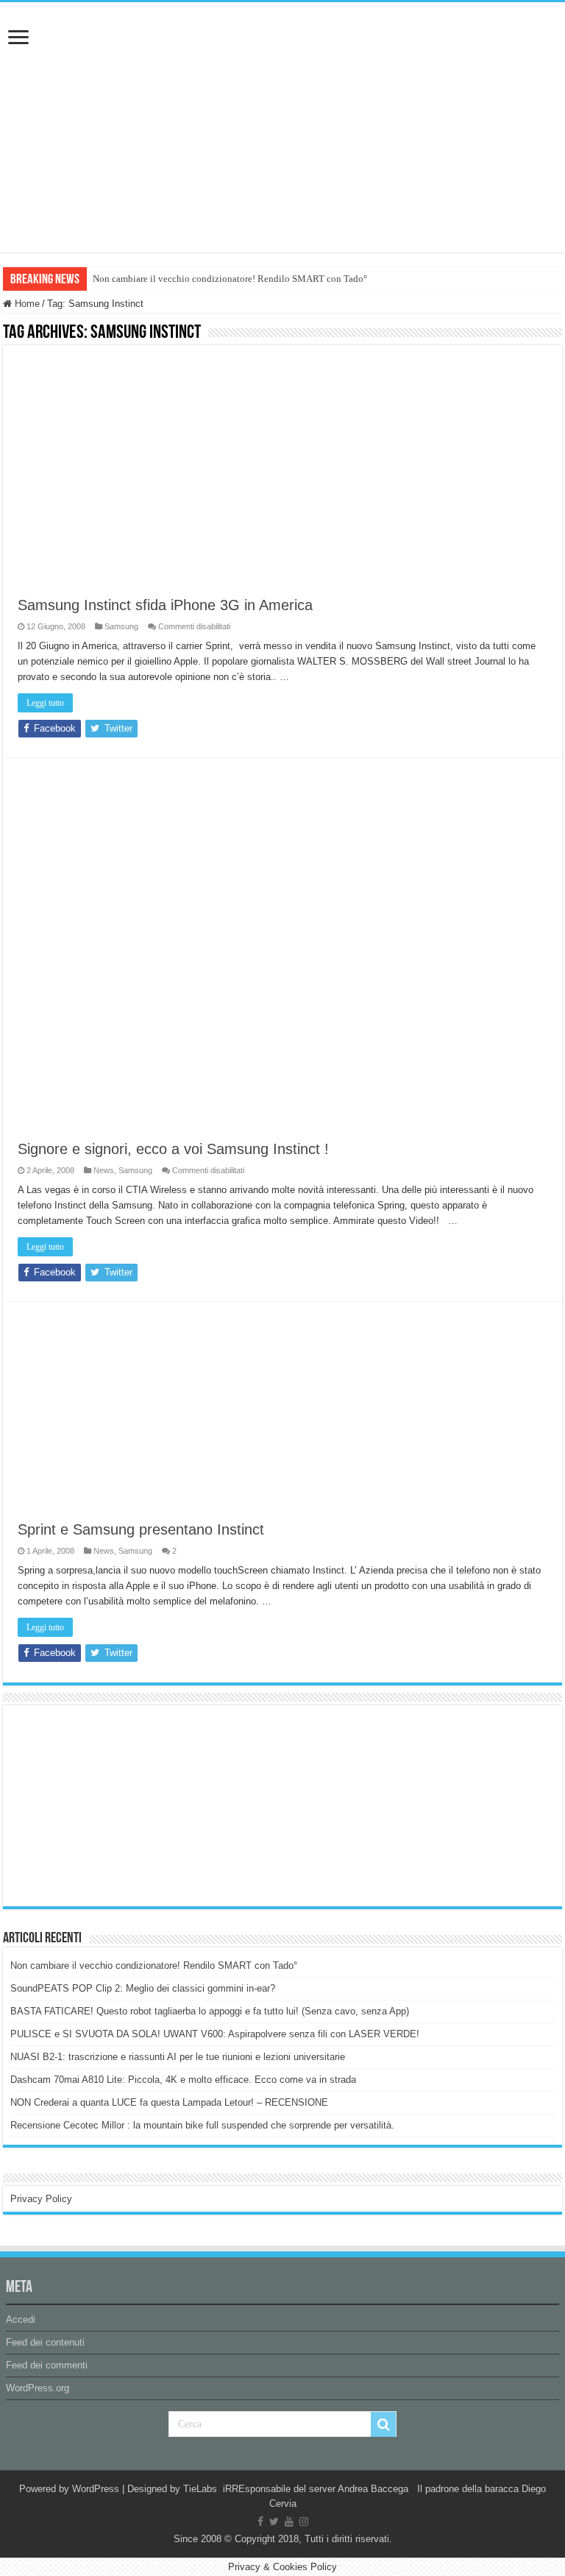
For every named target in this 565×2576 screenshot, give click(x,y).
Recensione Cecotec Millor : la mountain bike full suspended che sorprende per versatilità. (202, 2125)
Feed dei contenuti (45, 2342)
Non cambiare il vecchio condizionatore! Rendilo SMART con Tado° (230, 279)
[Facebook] (260, 2522)
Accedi (21, 2320)
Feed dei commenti (47, 2365)
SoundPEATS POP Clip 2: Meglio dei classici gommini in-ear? (143, 1988)
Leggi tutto (45, 703)
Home (26, 304)
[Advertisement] (121, 1805)
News (104, 1170)
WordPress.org (38, 2388)
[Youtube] (289, 2522)
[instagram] (304, 2522)
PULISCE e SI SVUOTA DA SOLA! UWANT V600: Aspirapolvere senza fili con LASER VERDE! (215, 2034)
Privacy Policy (41, 2199)
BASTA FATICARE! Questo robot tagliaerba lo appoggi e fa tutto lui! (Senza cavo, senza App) (210, 2011)
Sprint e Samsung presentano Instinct (141, 1529)
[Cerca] (383, 2424)
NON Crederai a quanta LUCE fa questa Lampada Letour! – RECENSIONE (169, 2102)
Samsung (121, 626)
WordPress (96, 2489)
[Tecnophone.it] (282, 84)
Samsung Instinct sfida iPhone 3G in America (165, 605)
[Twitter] (274, 2522)
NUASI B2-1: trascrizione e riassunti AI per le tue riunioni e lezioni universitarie (178, 2057)
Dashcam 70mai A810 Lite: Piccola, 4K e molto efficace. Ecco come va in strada (183, 2080)
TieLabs (200, 2489)
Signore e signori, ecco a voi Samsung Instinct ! (173, 1149)
